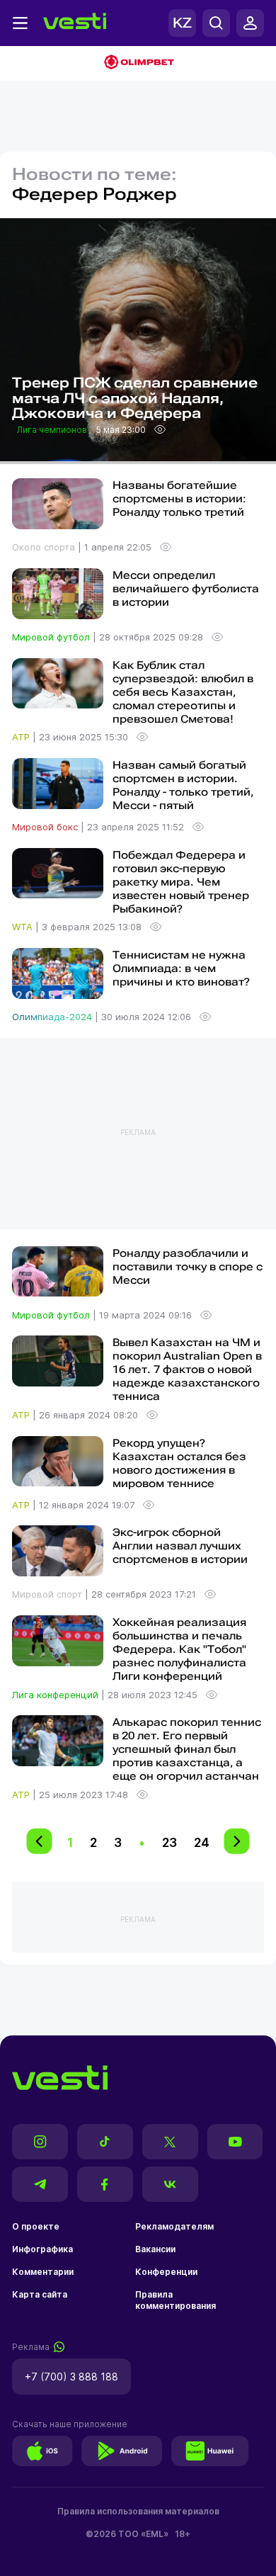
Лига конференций (57, 1695)
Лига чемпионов (53, 430)
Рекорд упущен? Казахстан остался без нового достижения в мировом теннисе (179, 1463)
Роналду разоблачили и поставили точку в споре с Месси (188, 1267)
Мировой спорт (48, 1594)
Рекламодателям (174, 2226)
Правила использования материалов (138, 2511)
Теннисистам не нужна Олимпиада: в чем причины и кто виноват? (181, 968)
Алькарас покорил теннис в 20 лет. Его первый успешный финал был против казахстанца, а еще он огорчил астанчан (187, 1749)
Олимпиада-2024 (53, 1017)
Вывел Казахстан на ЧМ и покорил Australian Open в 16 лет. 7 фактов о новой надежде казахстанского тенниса (187, 1369)
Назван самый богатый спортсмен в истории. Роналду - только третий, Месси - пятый (183, 785)
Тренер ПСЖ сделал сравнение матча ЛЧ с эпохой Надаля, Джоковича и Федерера (135, 399)
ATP (22, 737)
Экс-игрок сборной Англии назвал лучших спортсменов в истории (180, 1546)
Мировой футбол (52, 637)
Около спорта (45, 547)
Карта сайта (40, 2294)
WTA (24, 927)
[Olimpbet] (138, 63)
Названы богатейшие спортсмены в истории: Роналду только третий (179, 499)
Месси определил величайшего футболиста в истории (186, 589)
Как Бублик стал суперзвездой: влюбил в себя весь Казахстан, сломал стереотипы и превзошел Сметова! (183, 692)
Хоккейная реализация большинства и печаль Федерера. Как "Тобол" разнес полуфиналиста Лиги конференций (179, 1649)
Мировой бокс (46, 827)
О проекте (36, 2226)
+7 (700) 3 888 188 (71, 2377)
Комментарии (43, 2272)
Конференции (166, 2272)
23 (169, 1842)
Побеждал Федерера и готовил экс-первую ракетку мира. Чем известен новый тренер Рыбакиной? (181, 882)
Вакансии (155, 2249)
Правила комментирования (176, 2300)
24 (202, 1842)
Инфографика (42, 2249)
